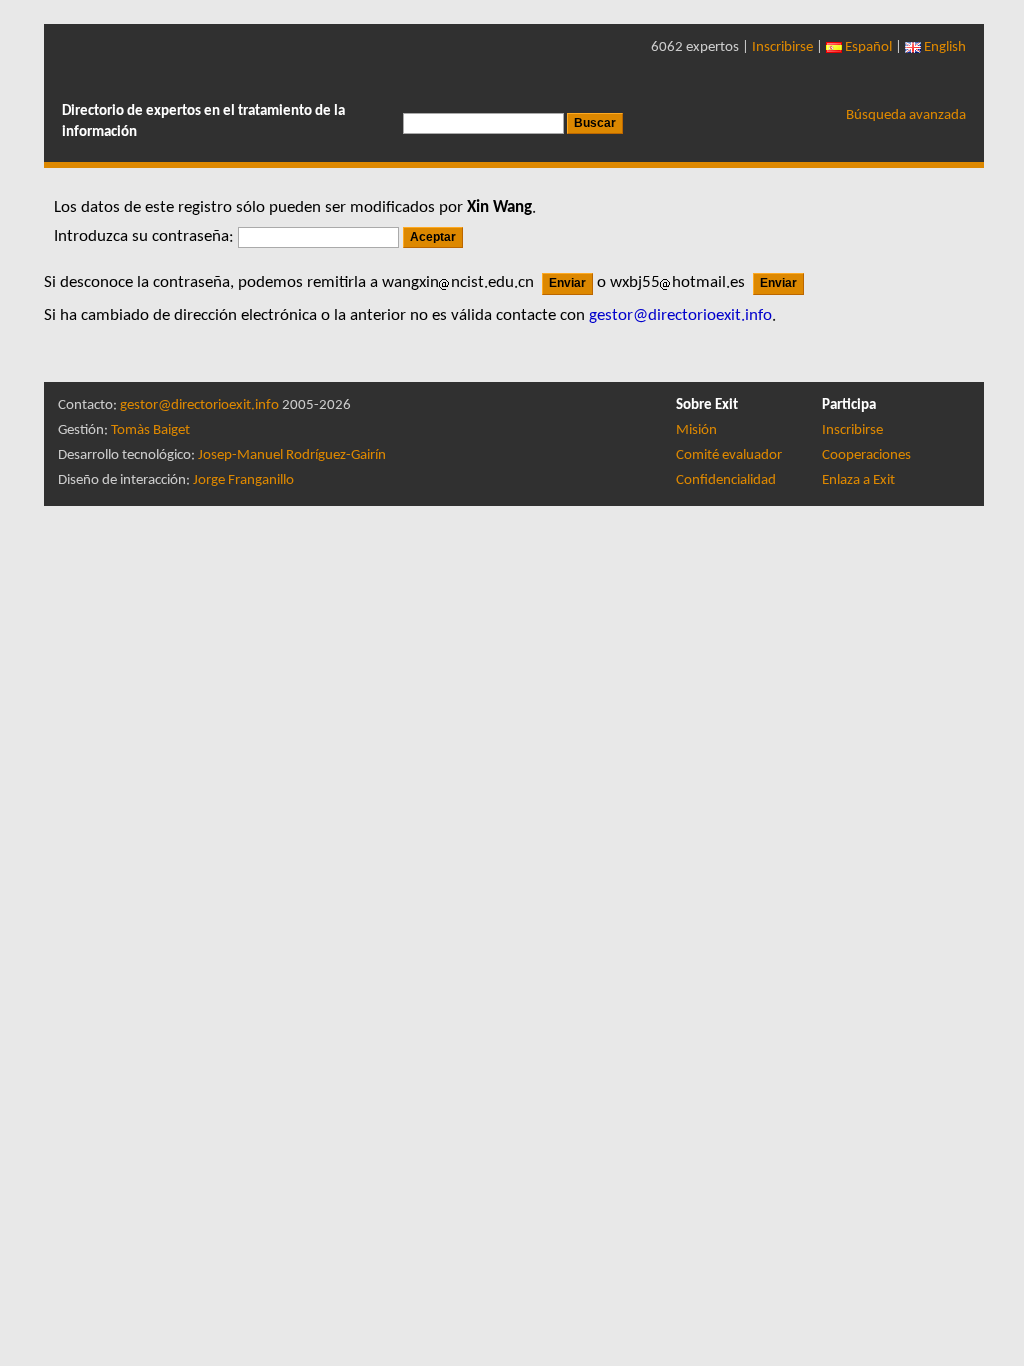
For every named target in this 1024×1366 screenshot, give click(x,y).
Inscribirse (782, 47)
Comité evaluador (729, 455)
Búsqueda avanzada (906, 115)
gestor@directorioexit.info (199, 405)
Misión (696, 430)
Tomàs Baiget (150, 430)
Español (867, 47)
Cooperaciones (866, 455)
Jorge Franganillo (243, 480)
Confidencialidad (726, 480)
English (943, 47)
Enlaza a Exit (858, 480)
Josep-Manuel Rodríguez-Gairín (292, 455)
